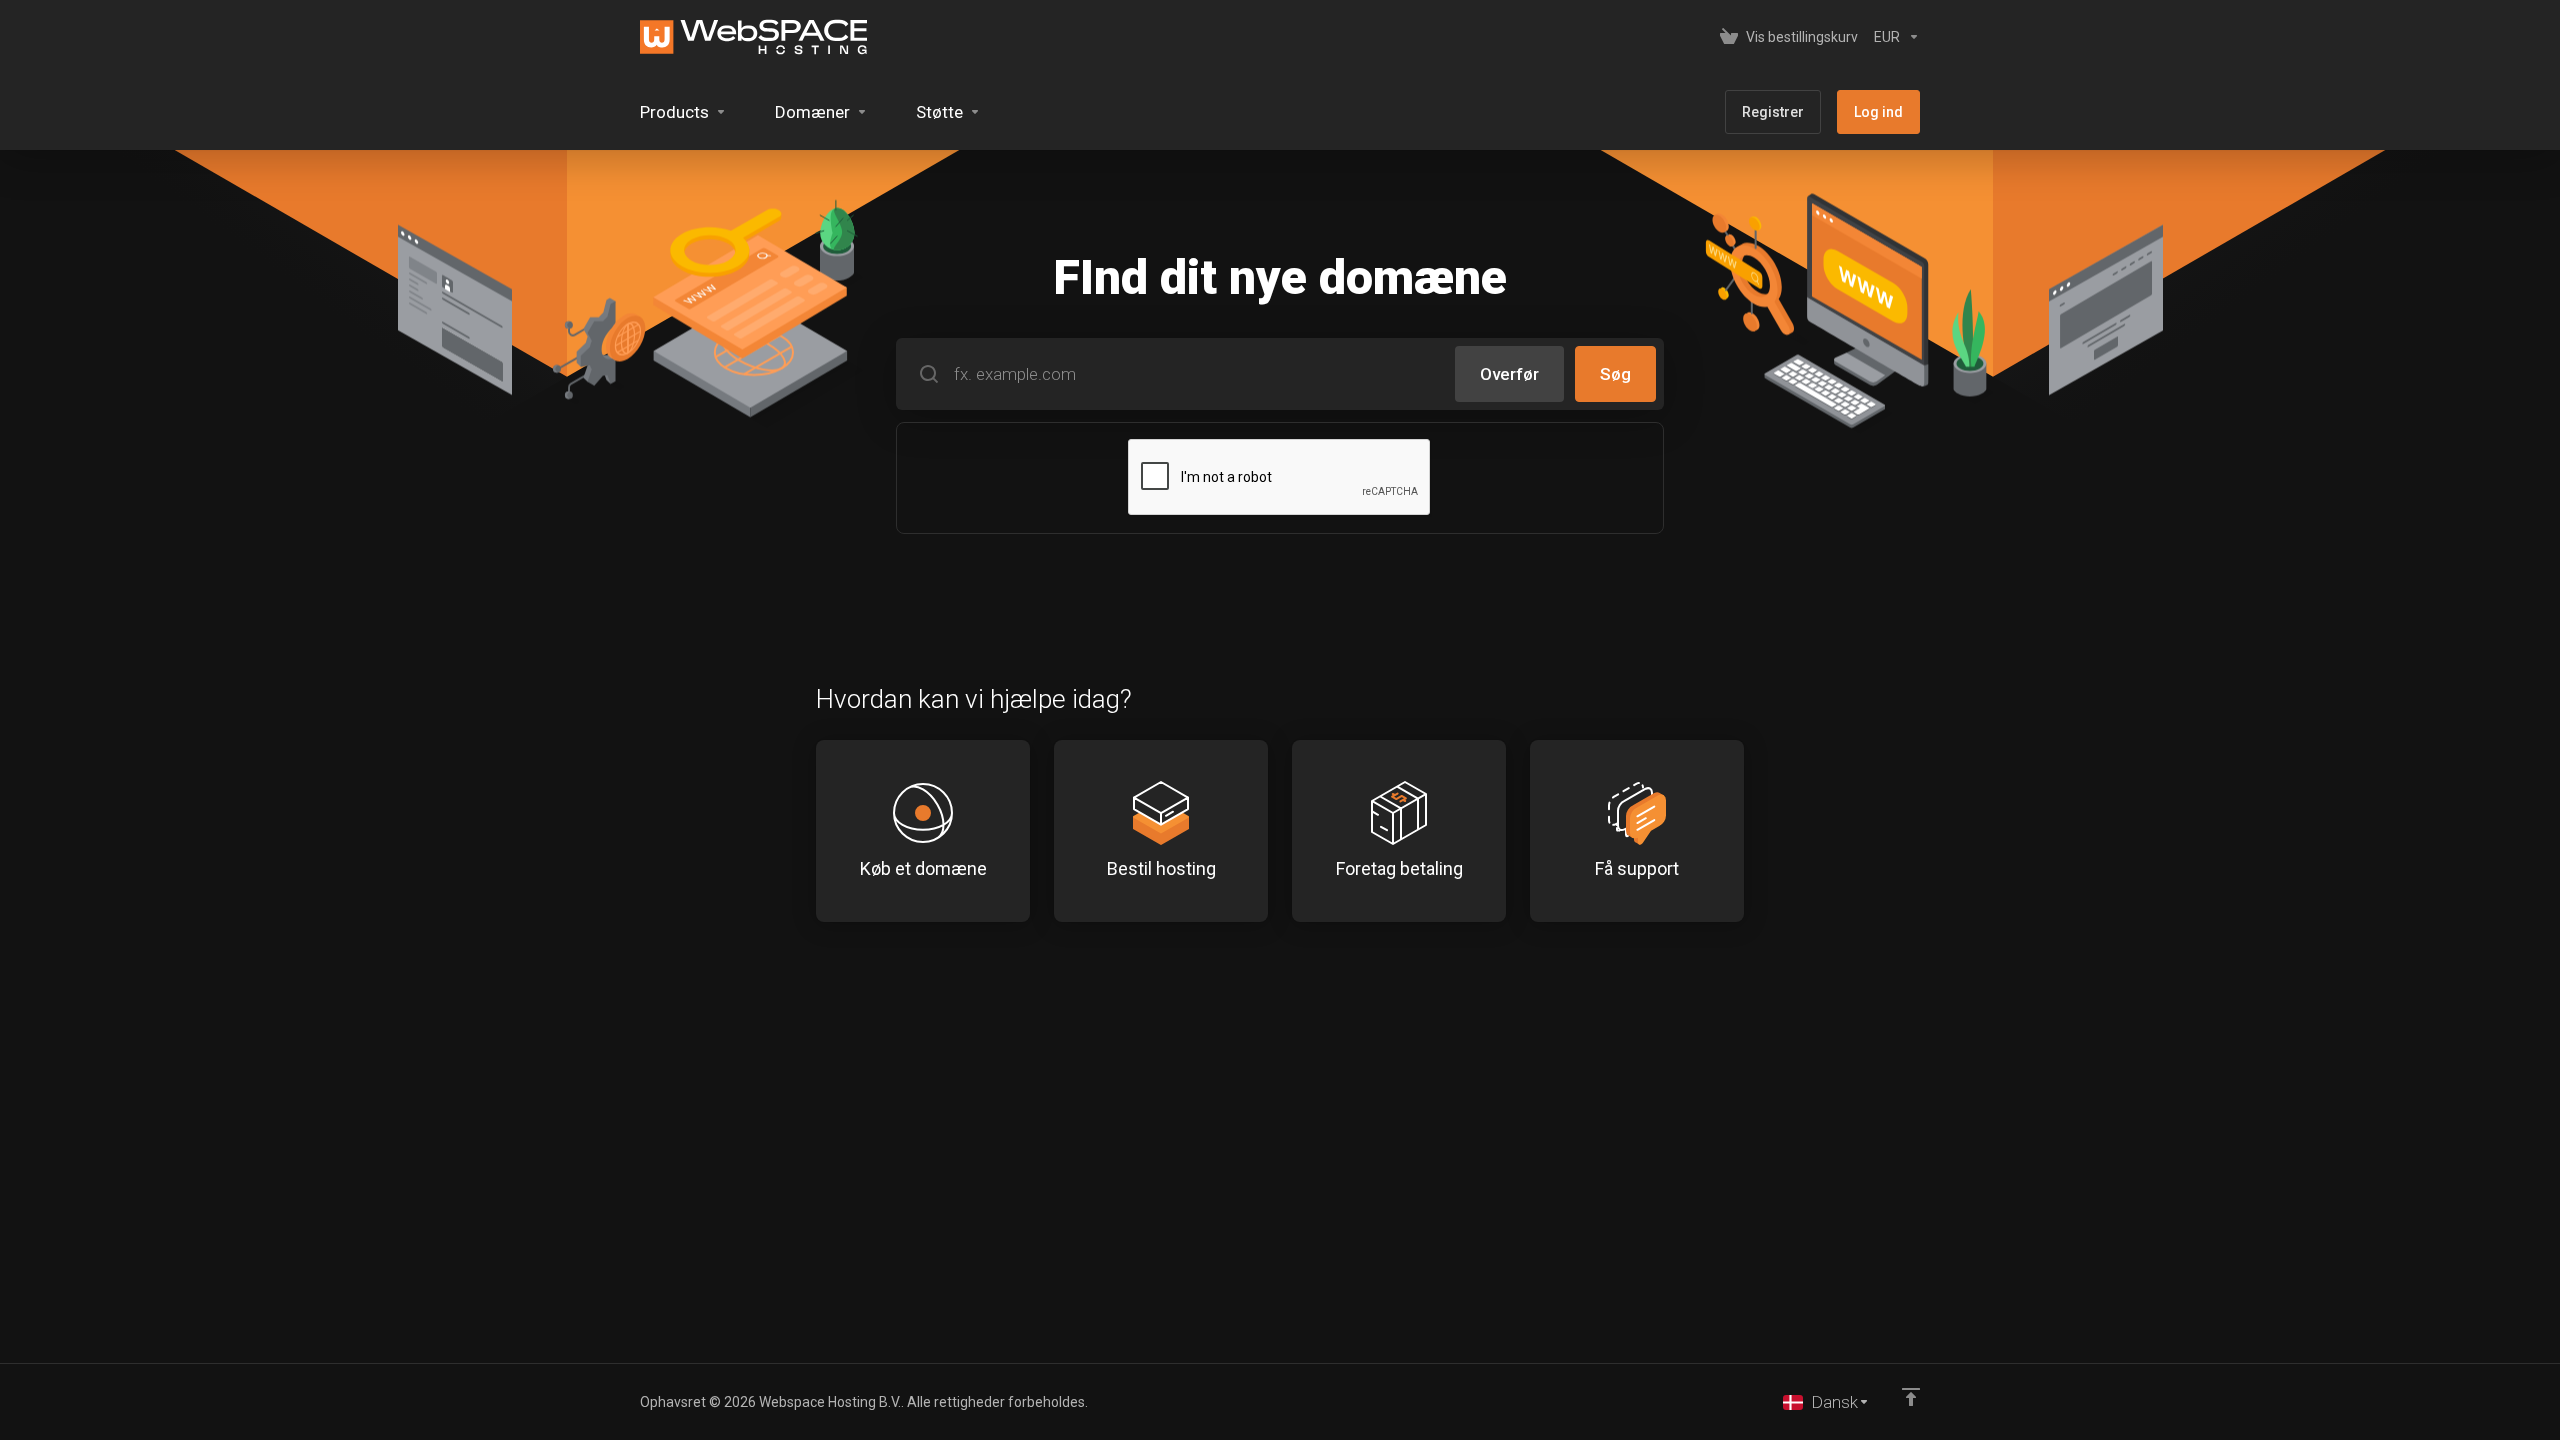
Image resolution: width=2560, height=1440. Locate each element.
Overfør (1509, 374)
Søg (1615, 374)
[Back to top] (1911, 1397)
